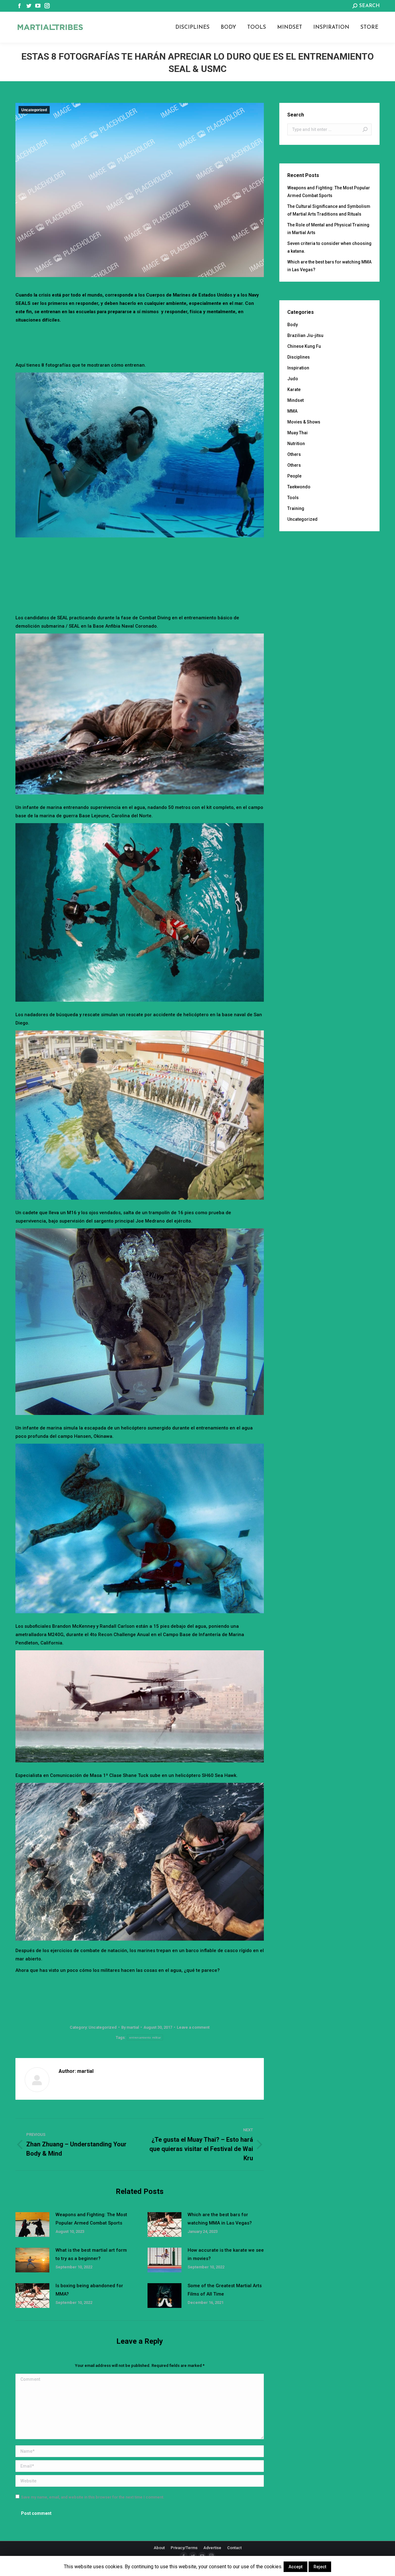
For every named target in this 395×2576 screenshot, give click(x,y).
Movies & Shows (304, 422)
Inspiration (298, 368)
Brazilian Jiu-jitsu (305, 335)
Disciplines (299, 357)
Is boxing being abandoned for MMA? (89, 2290)
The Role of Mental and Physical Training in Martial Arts (328, 229)
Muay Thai (297, 433)
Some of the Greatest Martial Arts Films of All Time (225, 2290)
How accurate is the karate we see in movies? (226, 2254)
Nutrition (296, 444)
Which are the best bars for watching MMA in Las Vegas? (220, 2219)
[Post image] (32, 2225)
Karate (294, 389)
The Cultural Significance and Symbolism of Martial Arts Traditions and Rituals (329, 210)
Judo (293, 379)
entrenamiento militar (145, 2037)
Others (294, 454)
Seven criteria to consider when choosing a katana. (329, 247)
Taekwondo (299, 487)
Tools (293, 498)
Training (296, 508)
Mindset (295, 400)
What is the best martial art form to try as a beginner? (91, 2254)
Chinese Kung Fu (304, 346)
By (130, 2027)
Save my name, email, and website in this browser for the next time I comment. (93, 2497)
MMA (292, 411)
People (294, 476)
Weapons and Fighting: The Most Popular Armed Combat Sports (91, 2219)
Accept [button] (295, 2567)
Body (293, 325)
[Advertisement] (140, 341)
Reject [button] (320, 2567)
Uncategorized (34, 110)
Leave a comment (193, 2027)
